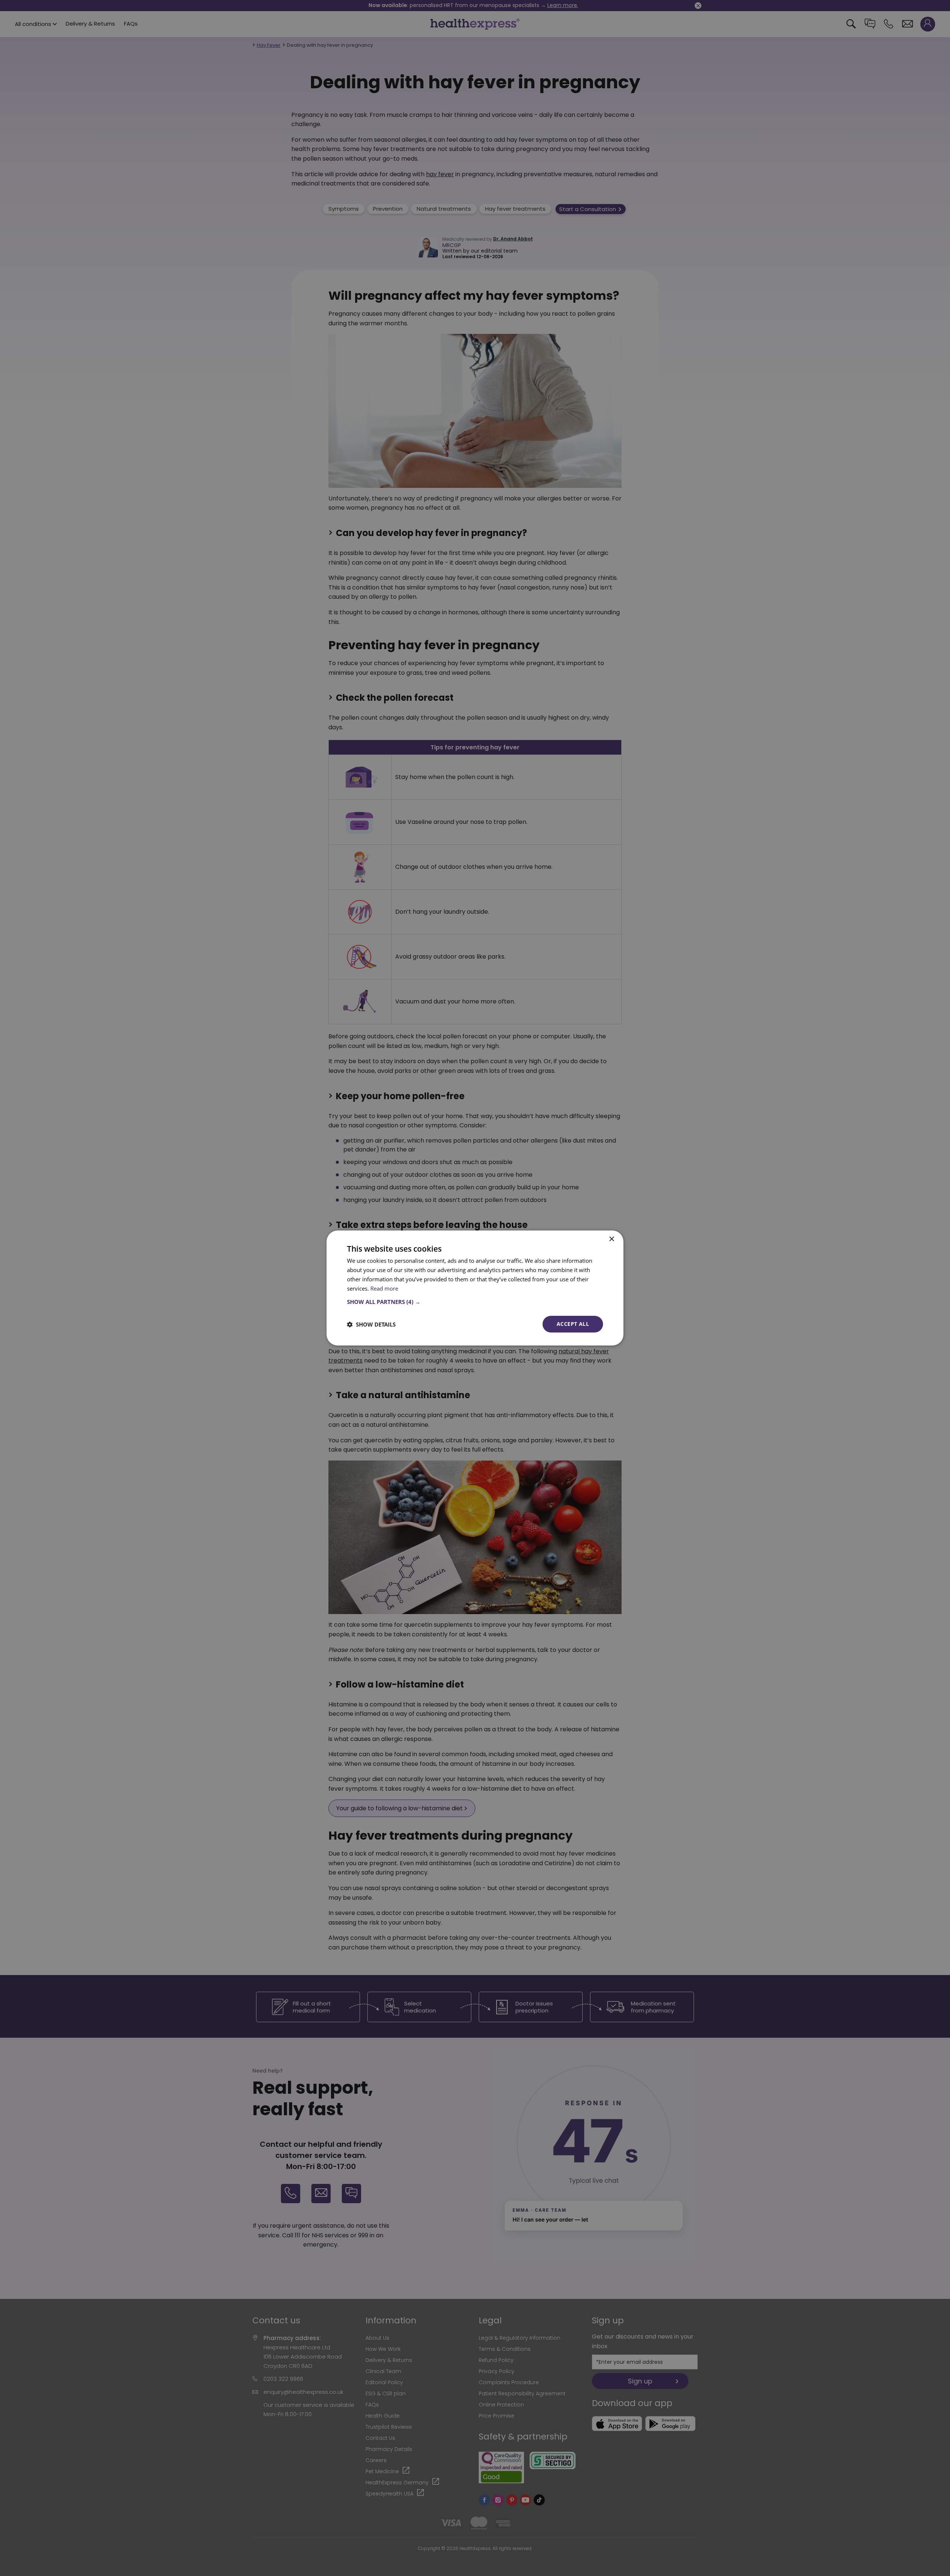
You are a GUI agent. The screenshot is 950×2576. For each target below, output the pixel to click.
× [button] (611, 1239)
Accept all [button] (573, 1324)
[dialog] (475, 1288)
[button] (475, 1302)
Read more (384, 1288)
